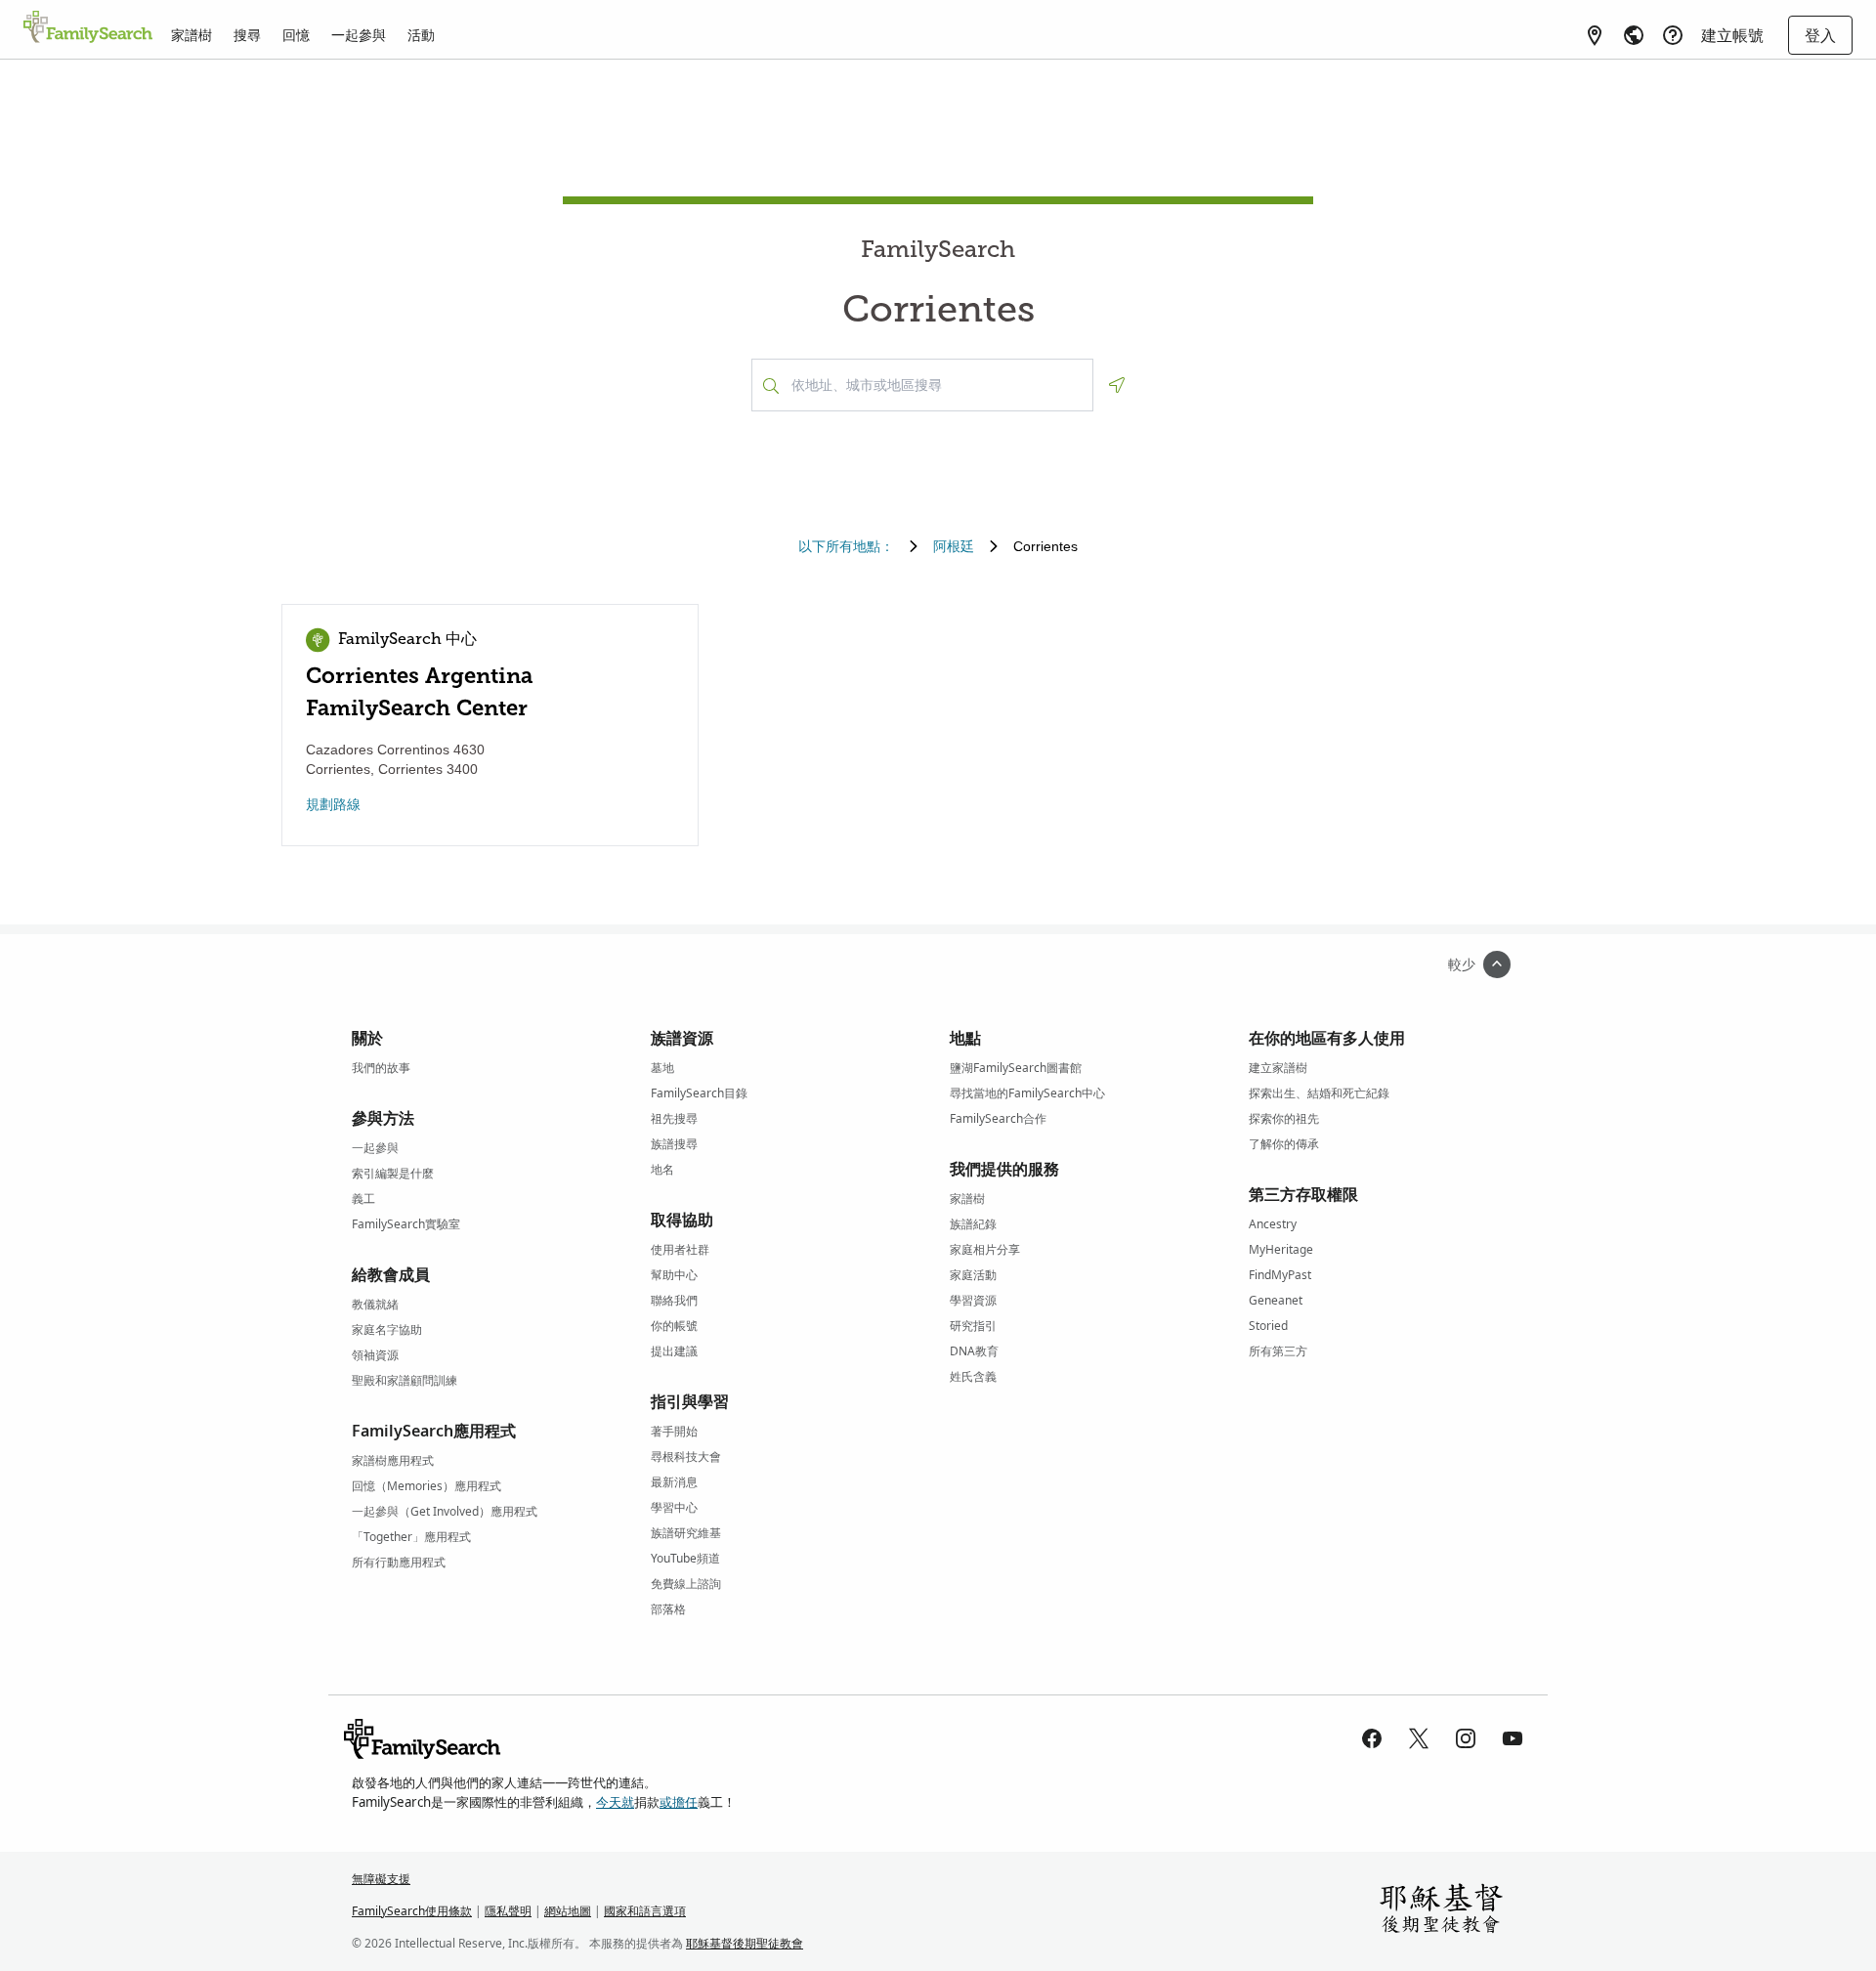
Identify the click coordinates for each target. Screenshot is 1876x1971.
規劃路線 (333, 804)
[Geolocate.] (1117, 385)
